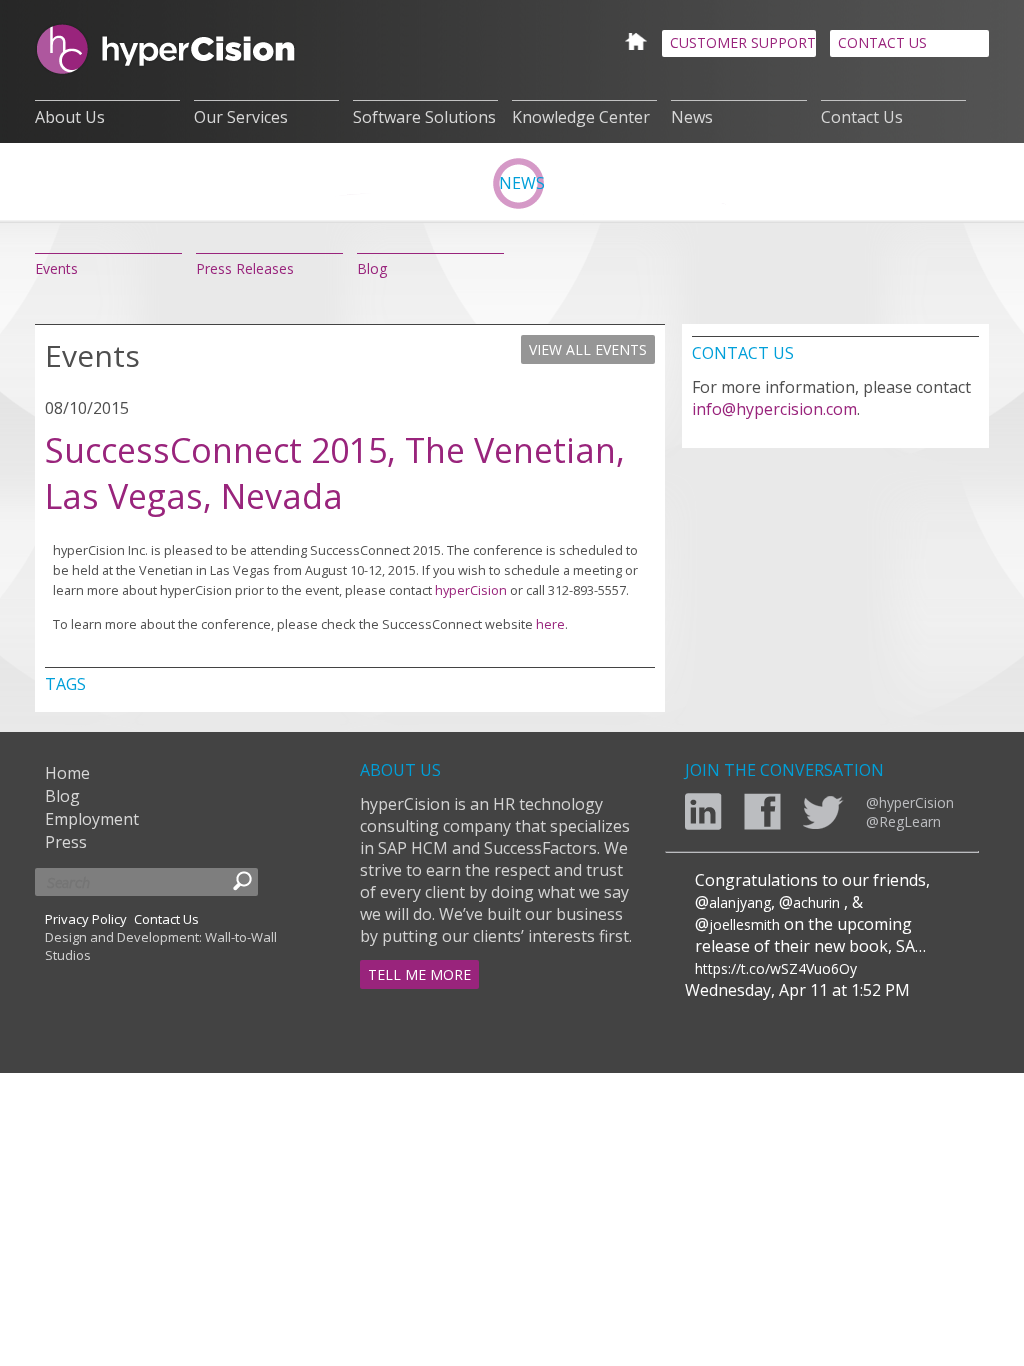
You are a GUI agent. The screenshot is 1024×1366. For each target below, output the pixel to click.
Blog (372, 268)
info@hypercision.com (774, 409)
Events (56, 268)
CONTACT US (882, 42)
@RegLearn (903, 821)
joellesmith (744, 924)
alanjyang (740, 902)
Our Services (241, 117)
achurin (816, 902)
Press (66, 842)
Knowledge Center (581, 117)
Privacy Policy (86, 919)
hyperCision (471, 590)
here (550, 624)
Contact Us (862, 117)
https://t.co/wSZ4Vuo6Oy (776, 968)
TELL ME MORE (419, 974)
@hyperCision (910, 802)
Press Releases (245, 268)
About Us (70, 117)
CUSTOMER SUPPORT (743, 42)
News (692, 117)
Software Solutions (424, 117)
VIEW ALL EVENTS (588, 349)
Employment (92, 819)
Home (67, 773)
